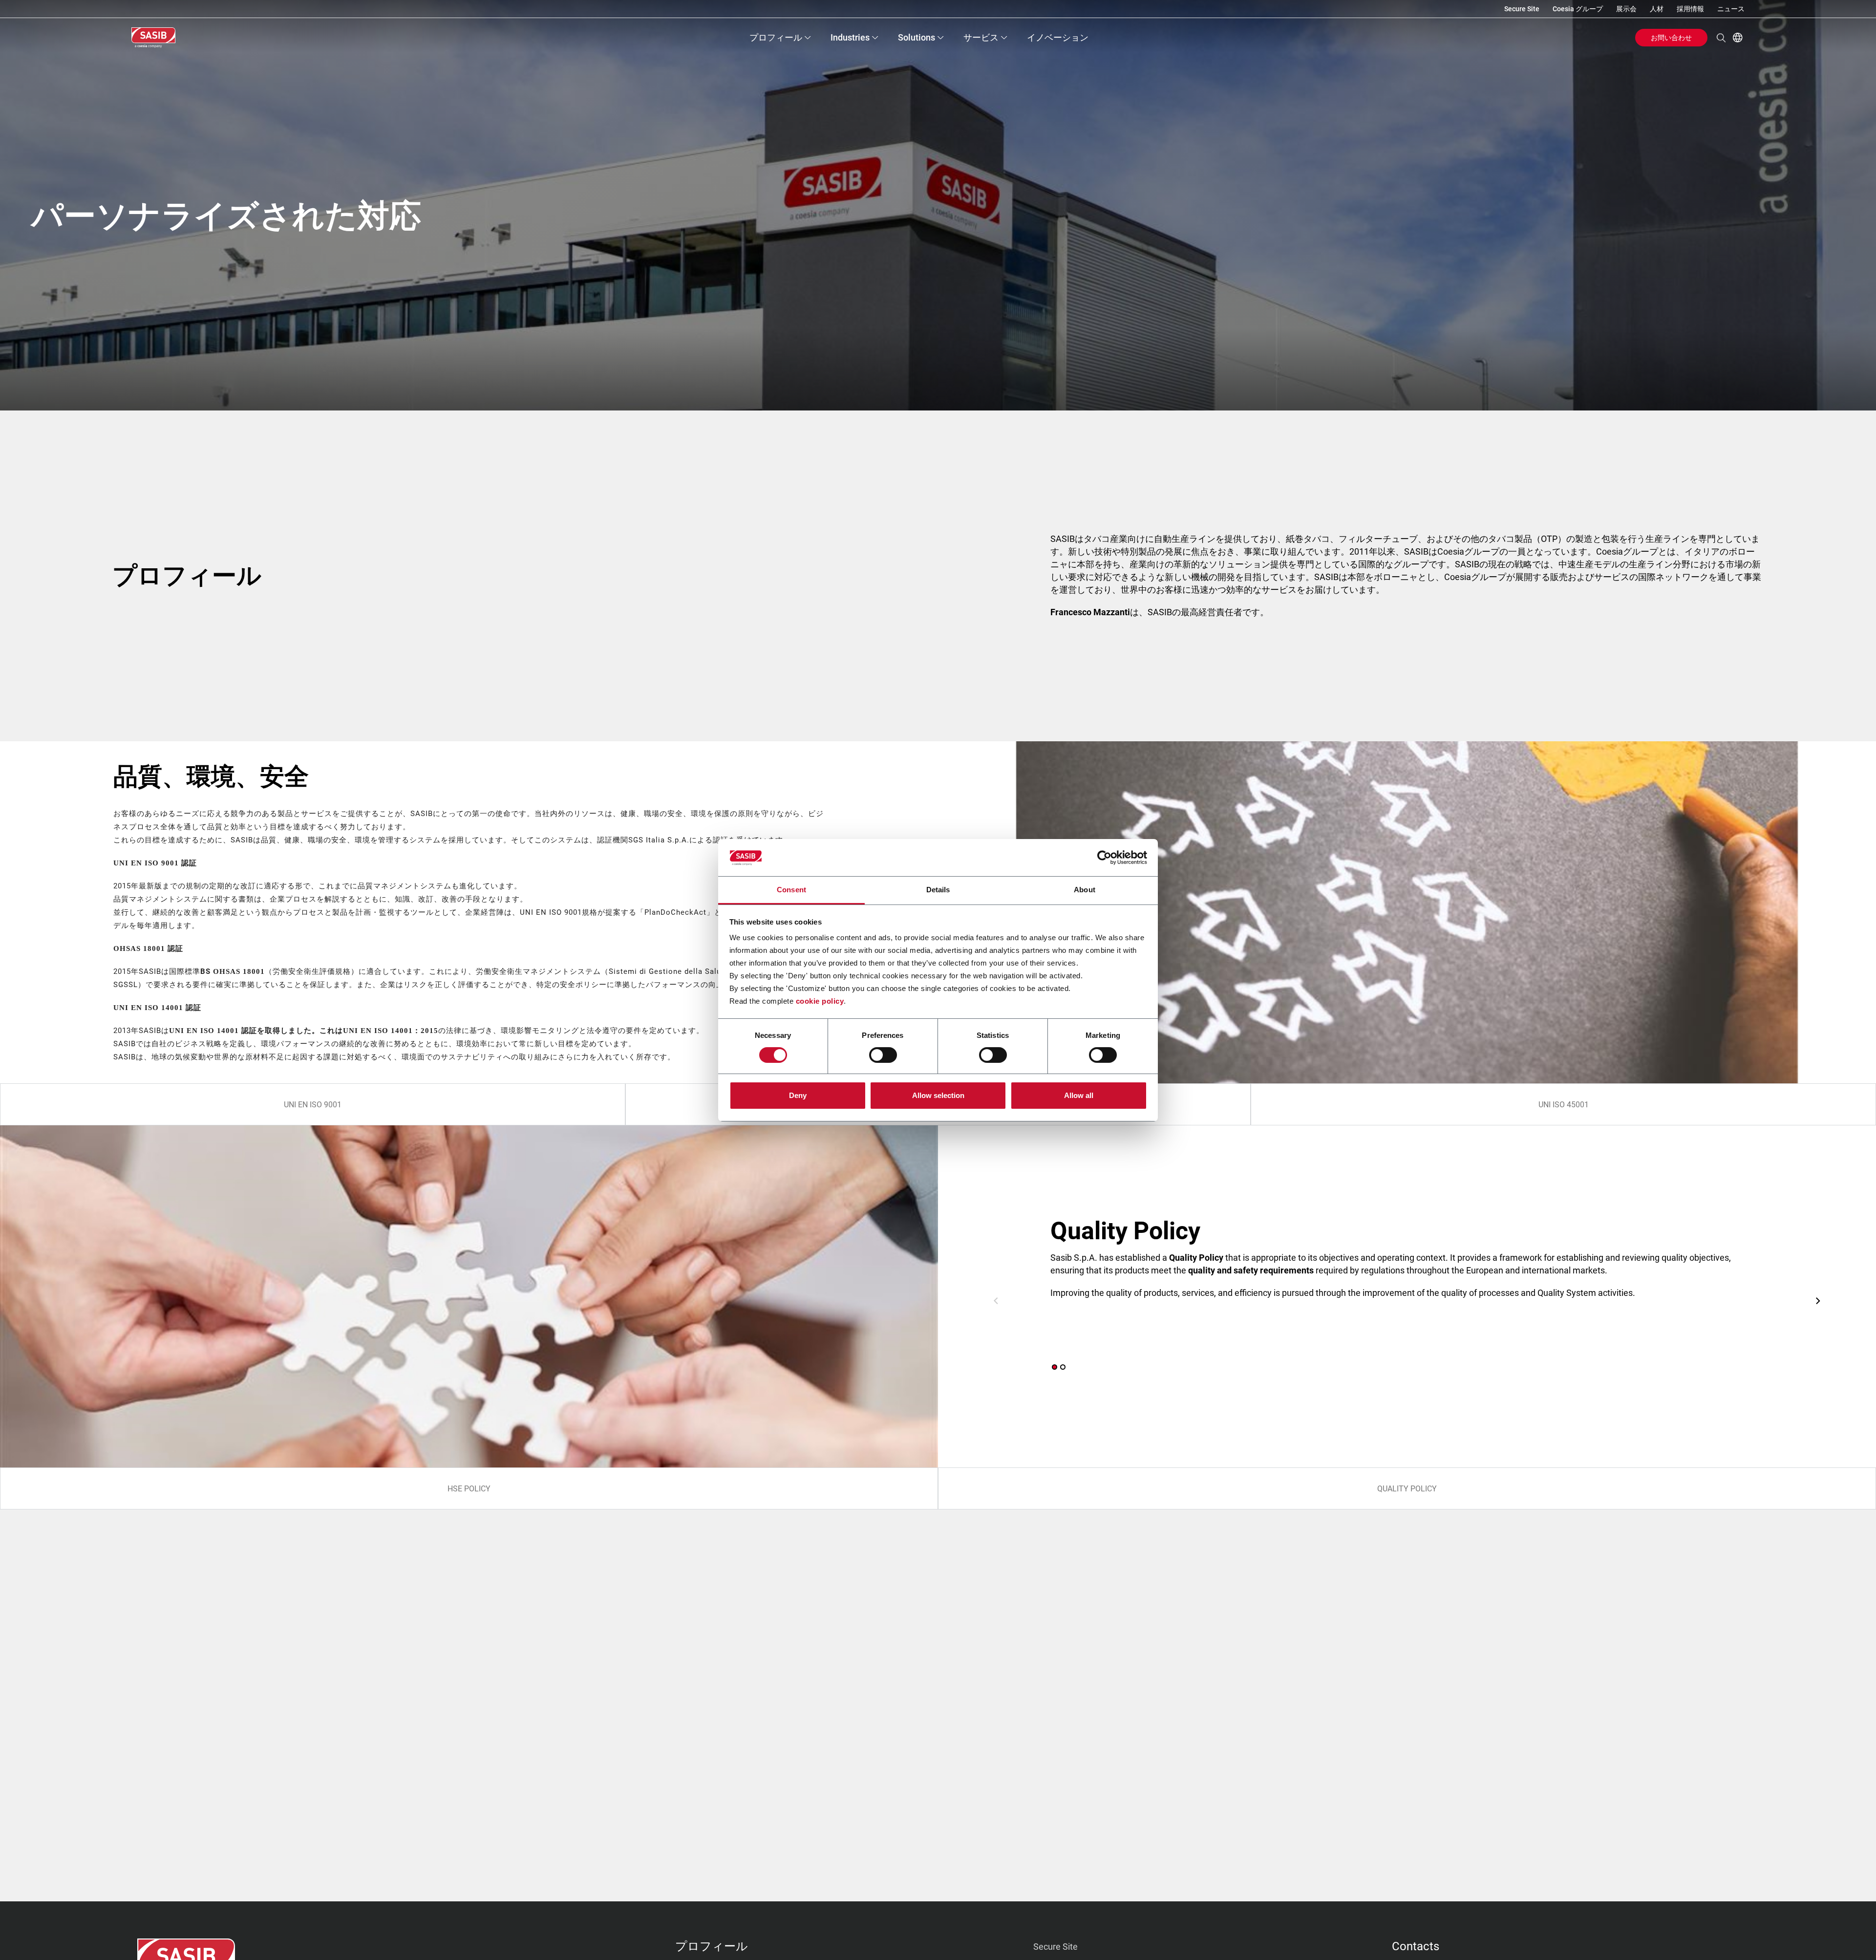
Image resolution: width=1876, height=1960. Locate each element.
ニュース (1731, 9)
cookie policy (820, 1001)
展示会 (1626, 9)
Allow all (1079, 1095)
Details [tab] (938, 890)
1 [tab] (1055, 1367)
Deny (798, 1095)
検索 (1721, 38)
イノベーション (1058, 37)
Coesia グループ (1578, 9)
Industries (850, 37)
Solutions (917, 37)
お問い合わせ (1671, 38)
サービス (981, 37)
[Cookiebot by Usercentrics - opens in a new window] (1104, 858)
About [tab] (1085, 890)
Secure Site (1522, 9)
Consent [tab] (791, 890)
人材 (1657, 9)
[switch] (883, 1055)
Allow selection (938, 1095)
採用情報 (1690, 9)
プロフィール (776, 37)
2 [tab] (1063, 1367)
